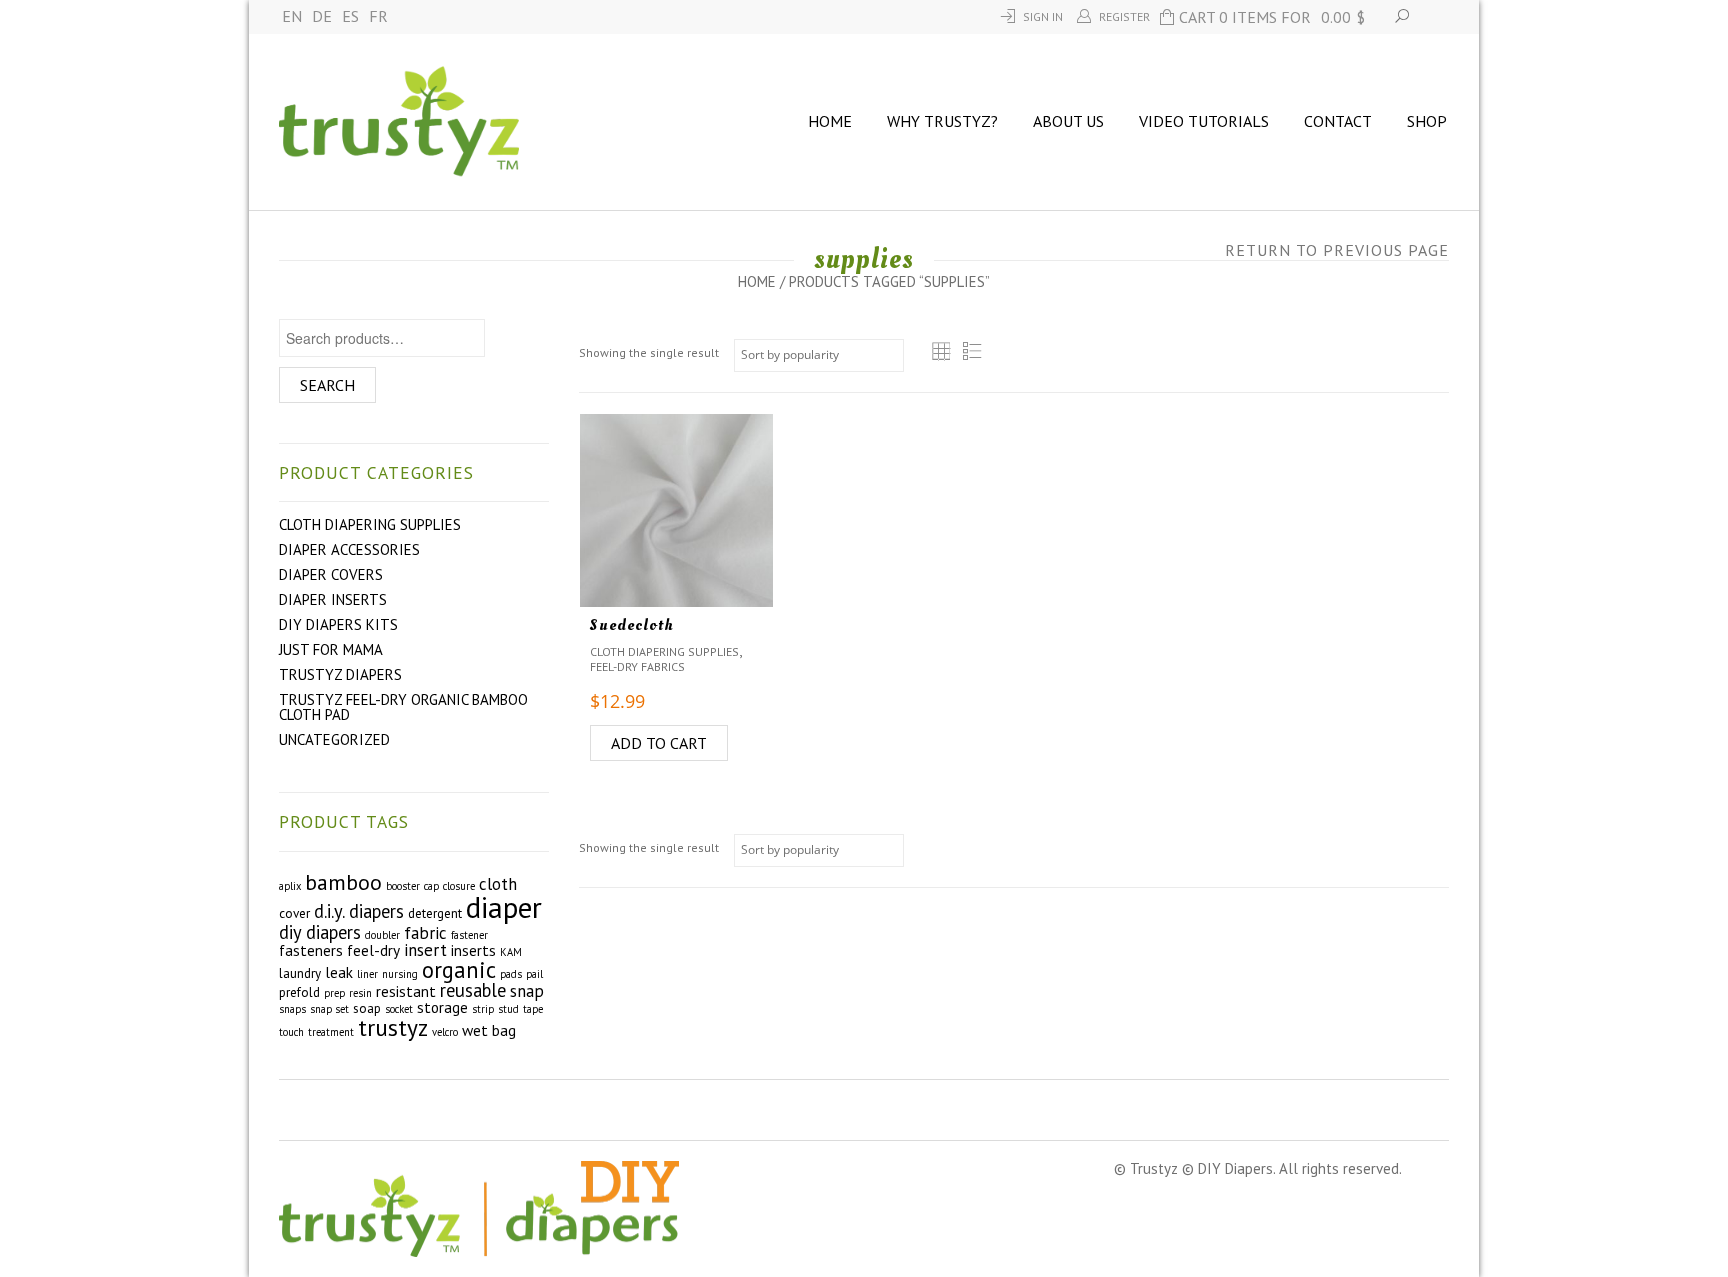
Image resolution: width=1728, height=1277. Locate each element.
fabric (425, 933)
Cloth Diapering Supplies (370, 524)
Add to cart (659, 743)
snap (527, 991)
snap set (329, 1009)
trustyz (393, 1027)
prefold (299, 992)
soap (367, 1008)
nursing (400, 974)
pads (511, 974)
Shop (1427, 121)
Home (830, 121)
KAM (511, 952)
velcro (445, 1032)
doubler (382, 935)
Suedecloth (632, 625)
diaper (504, 907)
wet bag (489, 1030)
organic (459, 969)
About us (1068, 121)
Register (1124, 16)
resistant (406, 991)
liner (367, 974)
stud (508, 1009)
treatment (331, 1032)
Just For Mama (331, 649)
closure (459, 886)
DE (322, 16)
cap (431, 886)
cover (294, 913)
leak (339, 972)
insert (425, 950)
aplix (290, 886)
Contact (1338, 121)
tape (533, 1009)
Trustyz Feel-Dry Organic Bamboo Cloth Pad (403, 707)
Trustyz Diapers (340, 674)
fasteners (311, 950)
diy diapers (320, 932)
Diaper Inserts (333, 599)
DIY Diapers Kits (338, 624)
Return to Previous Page (1337, 250)
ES (350, 16)
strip (483, 1009)
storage (442, 1007)
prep (334, 993)
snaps (292, 1009)
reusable (473, 990)
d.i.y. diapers (359, 911)
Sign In (1043, 16)
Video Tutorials (1204, 121)
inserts (473, 950)
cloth (498, 884)
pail (534, 974)
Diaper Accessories (349, 549)
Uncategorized (334, 739)
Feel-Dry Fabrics (637, 666)
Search (327, 385)
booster (403, 886)
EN (292, 16)
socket (399, 1009)
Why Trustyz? (942, 121)
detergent (435, 913)
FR (378, 16)
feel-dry (373, 950)
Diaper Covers (331, 574)
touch (291, 1032)
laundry (300, 973)
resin (360, 993)
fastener (469, 935)
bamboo (343, 882)
